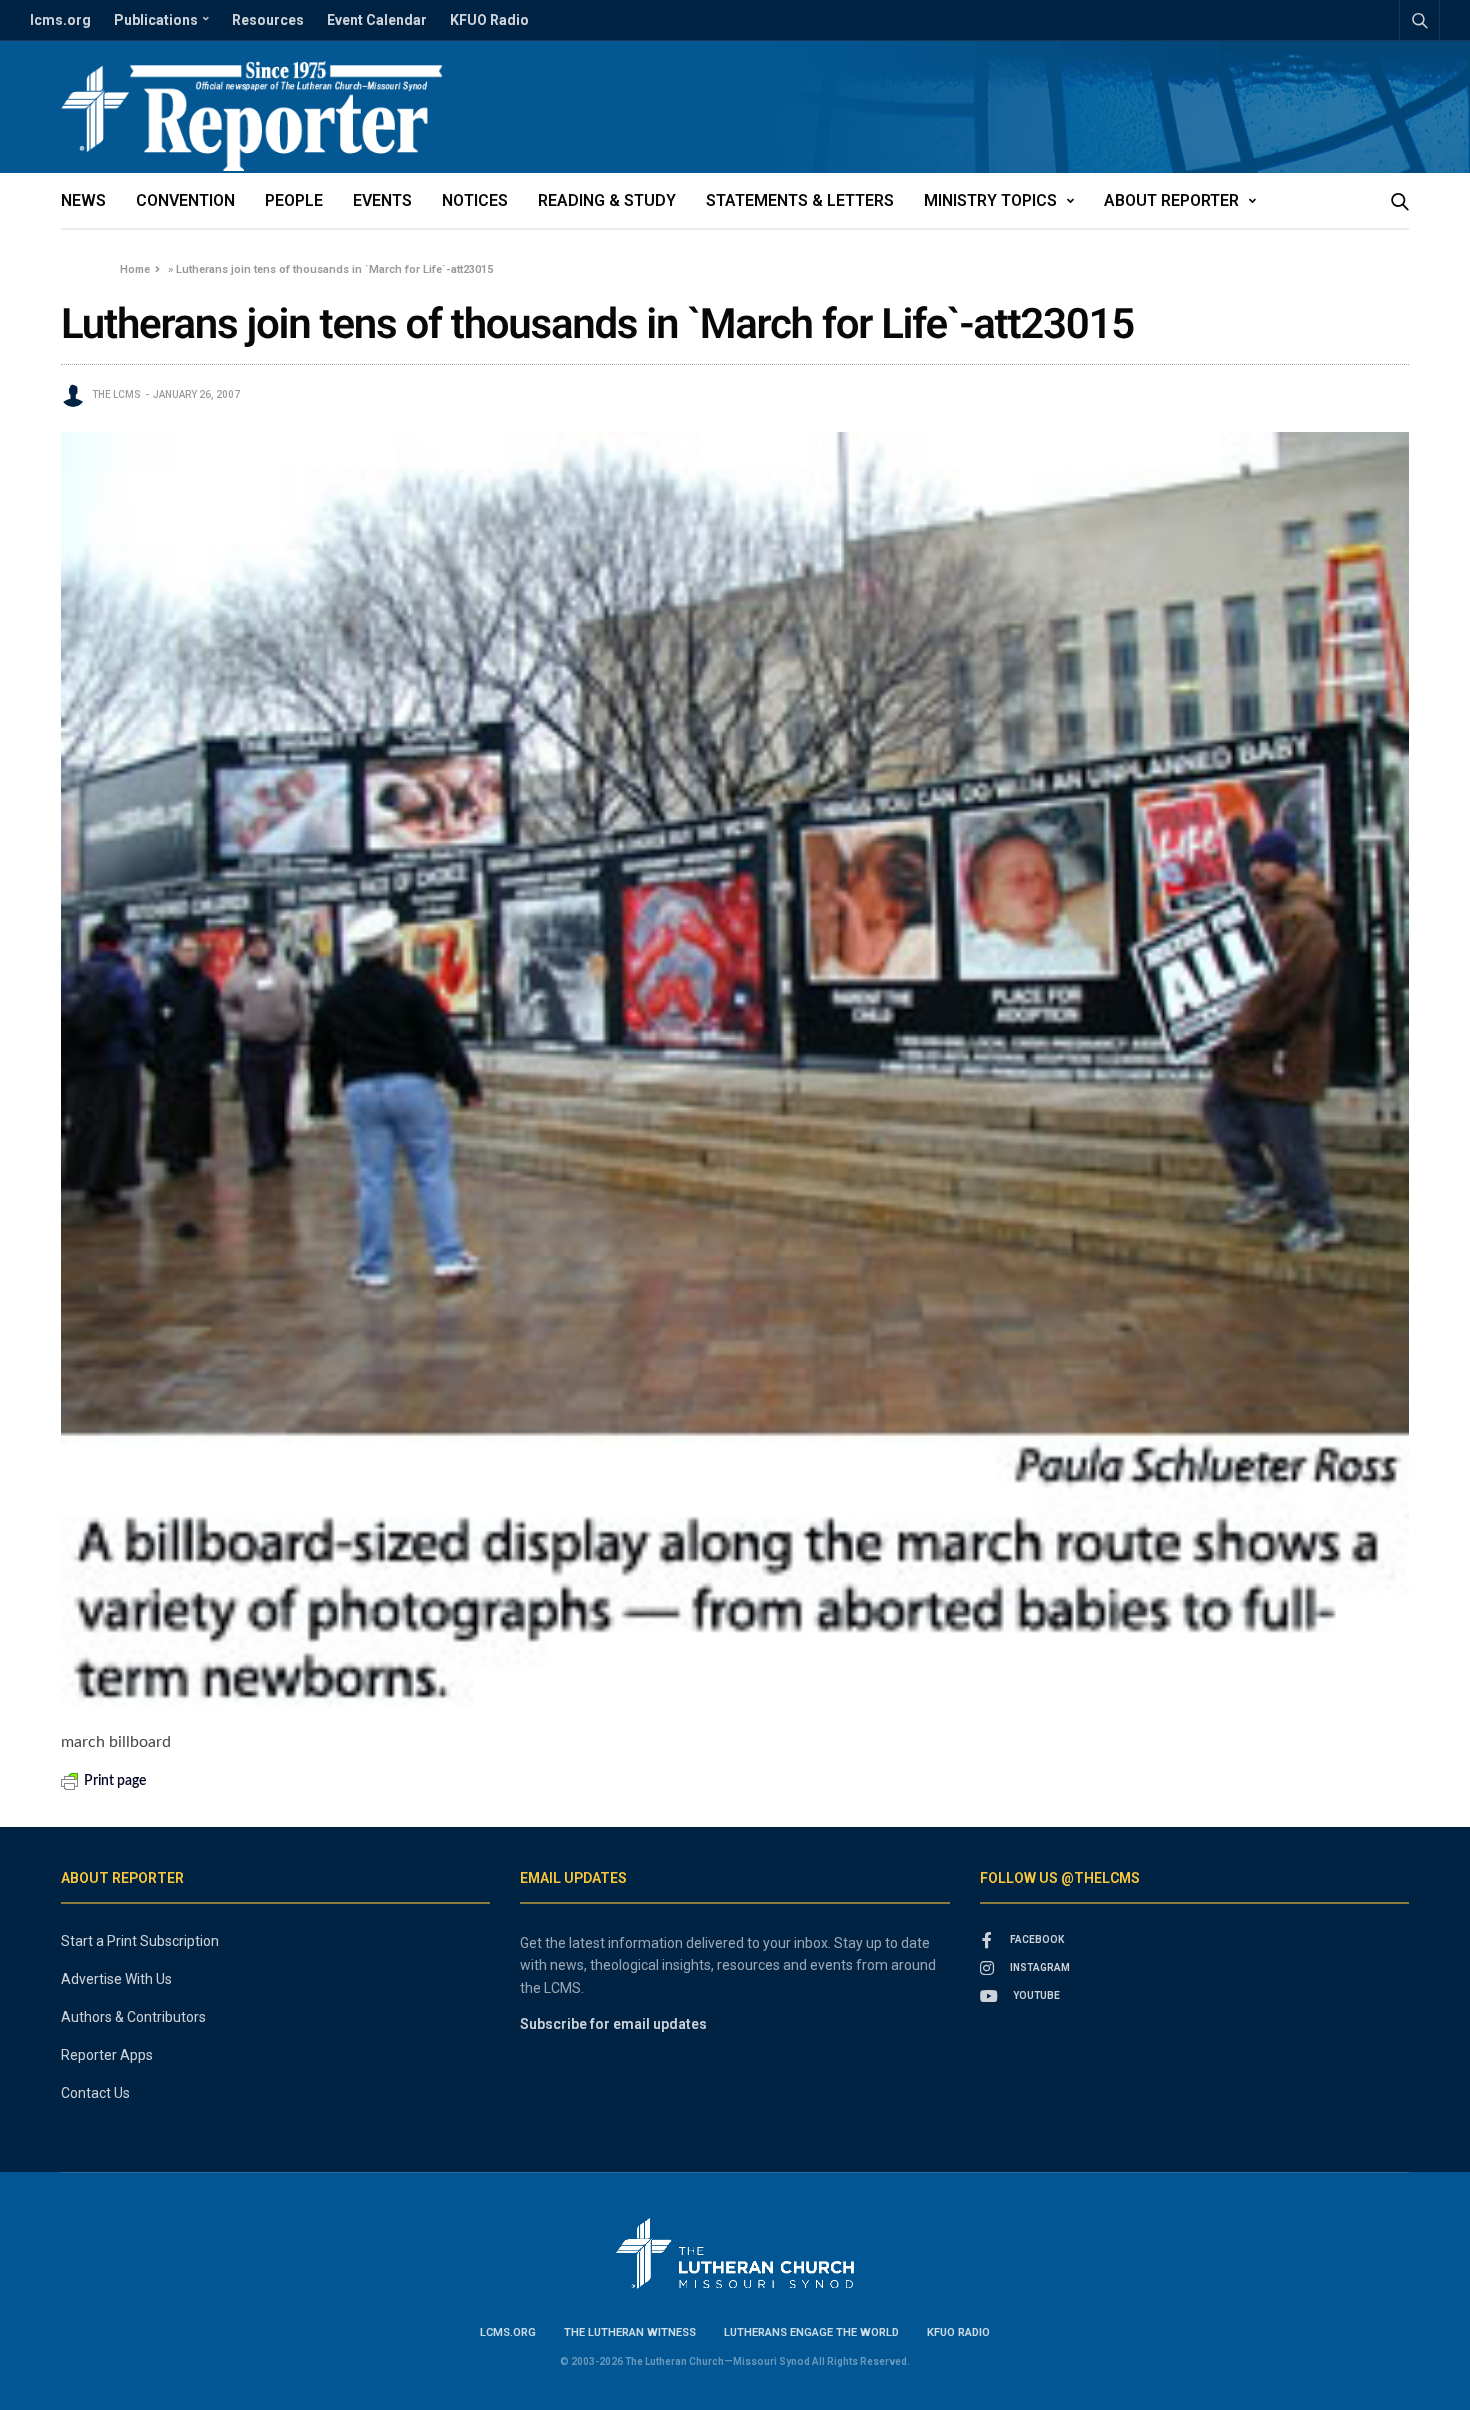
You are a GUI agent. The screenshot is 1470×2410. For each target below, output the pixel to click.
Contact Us (95, 2093)
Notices (475, 200)
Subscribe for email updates (613, 2024)
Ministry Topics (990, 200)
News (83, 200)
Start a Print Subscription (140, 1941)
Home (135, 269)
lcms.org (60, 20)
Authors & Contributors (133, 2017)
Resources (268, 20)
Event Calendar (377, 20)
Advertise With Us (116, 1979)
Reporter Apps (107, 2055)
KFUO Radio (489, 20)
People (294, 200)
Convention (185, 200)
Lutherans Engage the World (811, 2332)
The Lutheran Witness (630, 2332)
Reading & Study (607, 200)
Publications (156, 20)
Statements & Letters (800, 200)
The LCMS (116, 394)
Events (382, 200)
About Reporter (1171, 200)
